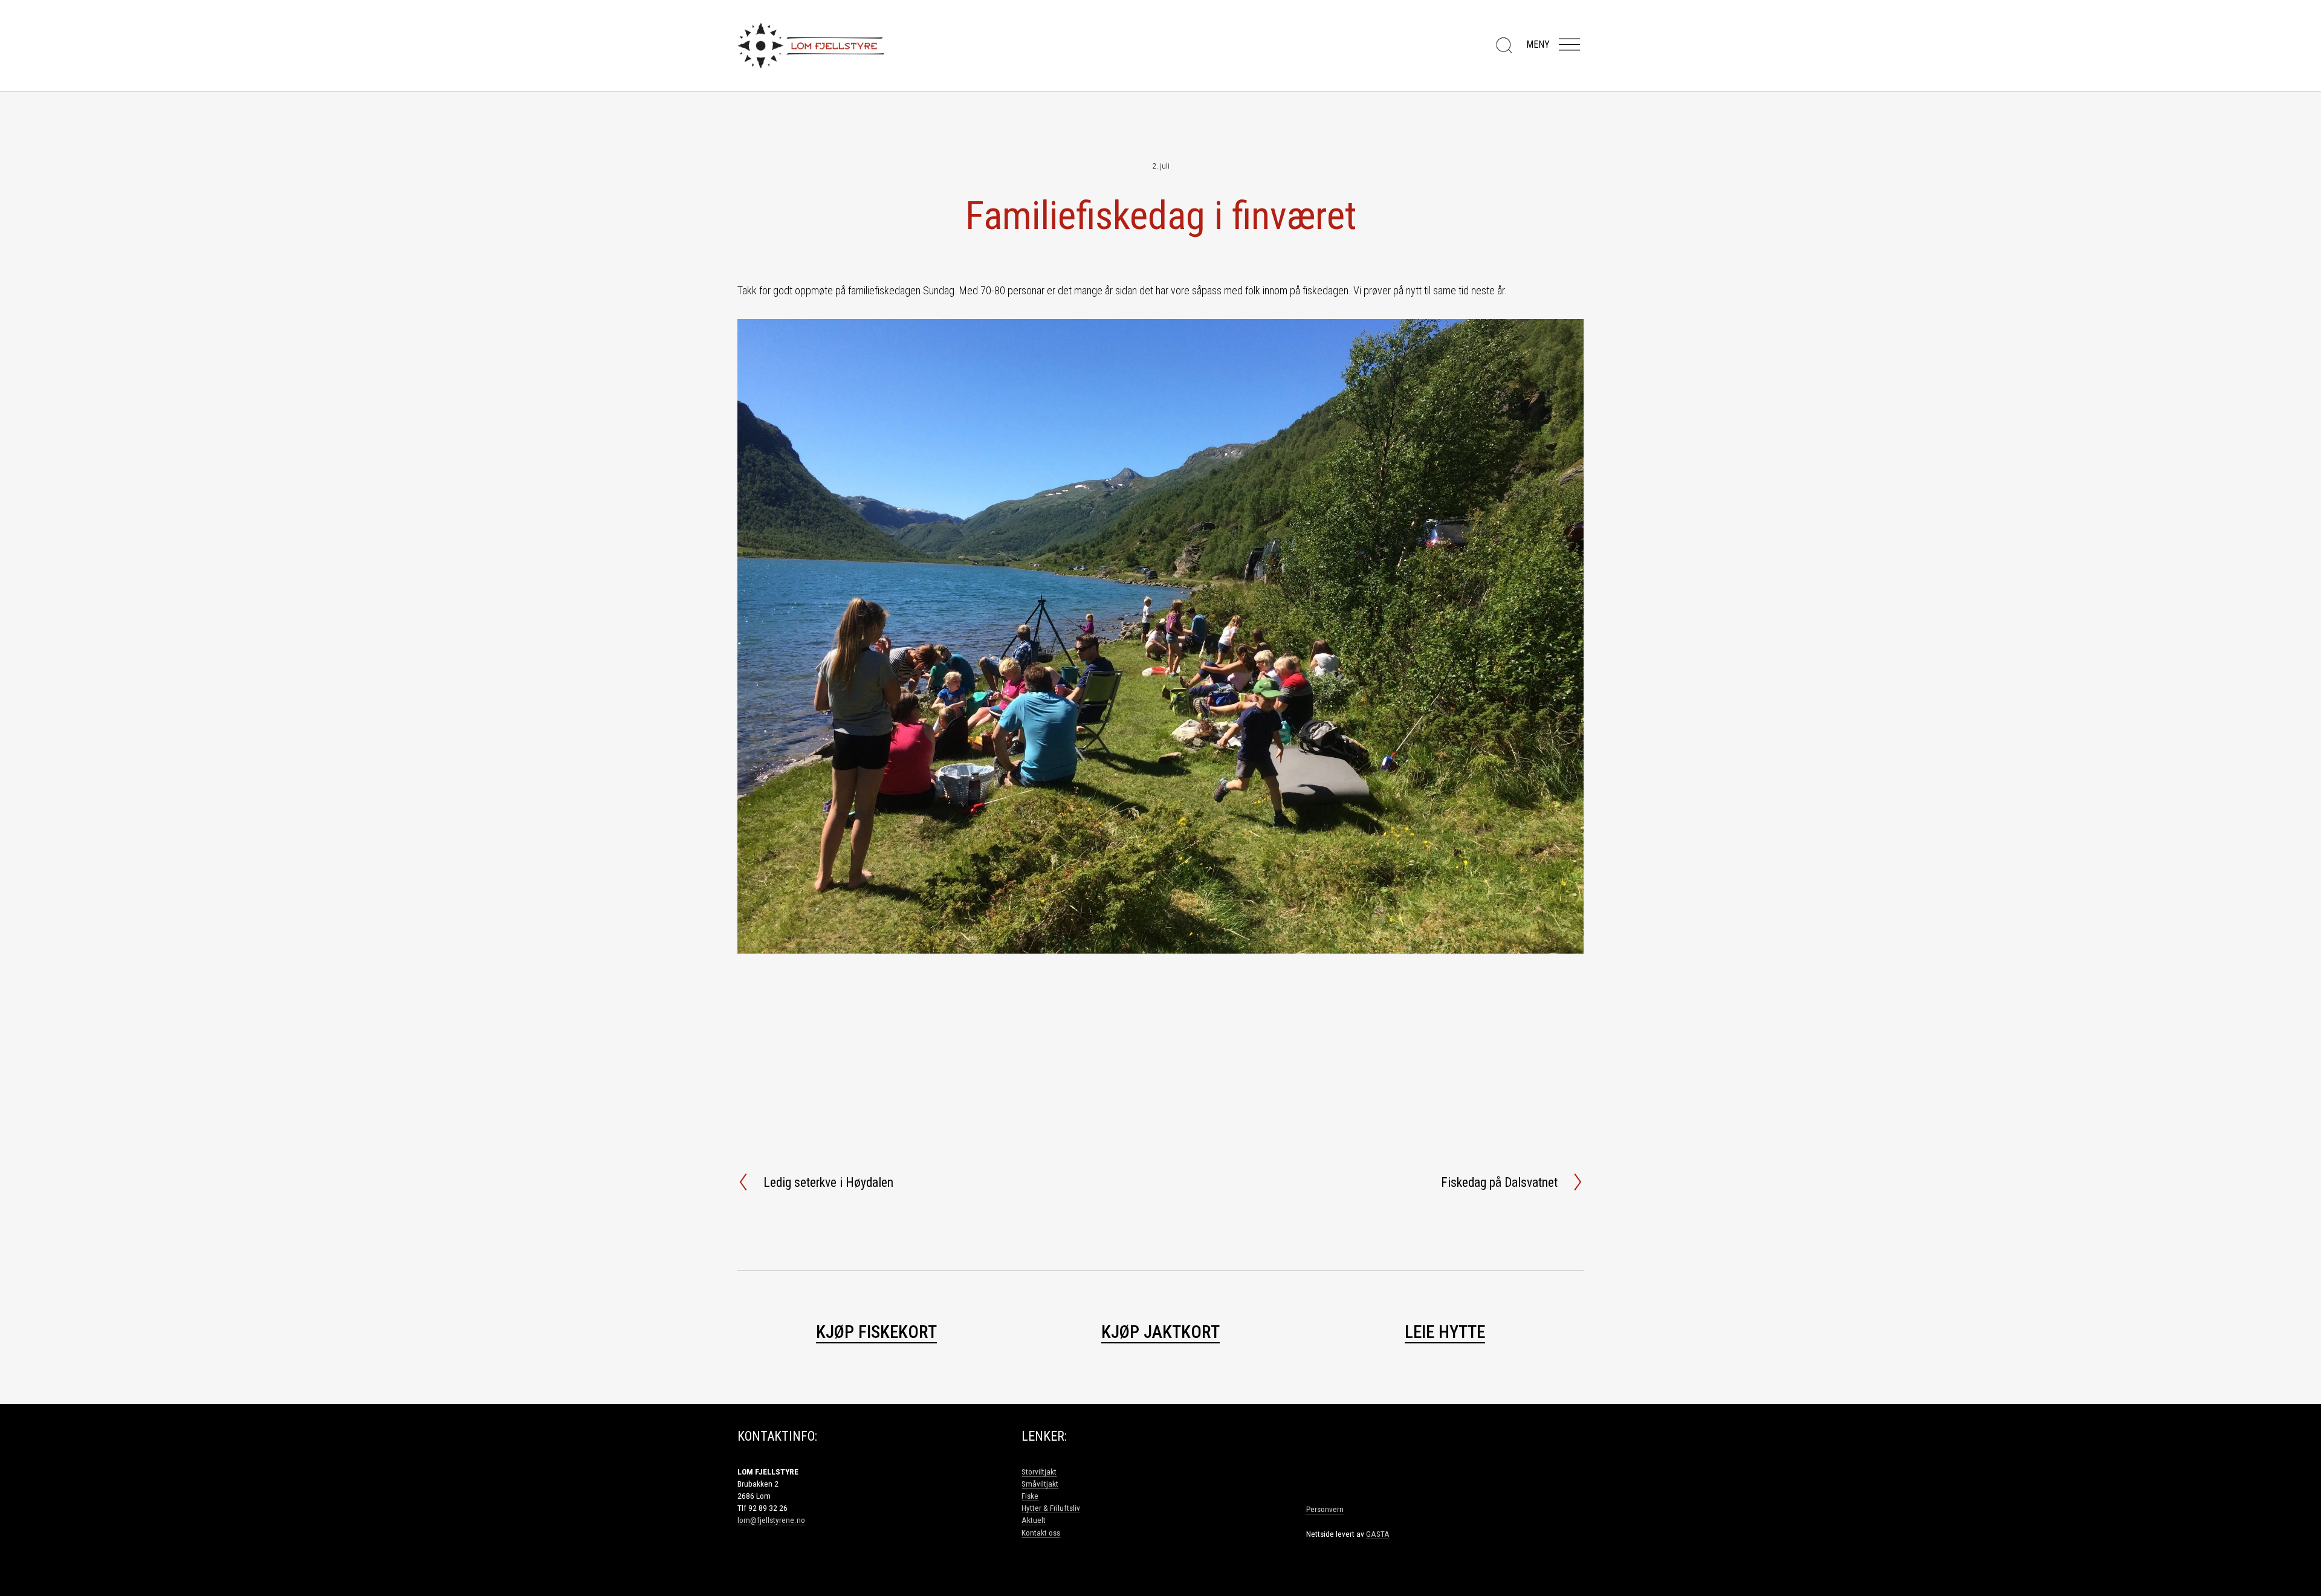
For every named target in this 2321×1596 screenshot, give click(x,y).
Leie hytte (1445, 1332)
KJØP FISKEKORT (876, 1332)
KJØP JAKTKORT (1160, 1332)
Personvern (1325, 1509)
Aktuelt (1034, 1520)
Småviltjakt (1040, 1484)
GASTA (1378, 1534)
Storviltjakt (1039, 1472)
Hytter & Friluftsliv (1051, 1508)
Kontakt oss (1041, 1533)
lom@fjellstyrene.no (771, 1520)
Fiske (1030, 1496)
